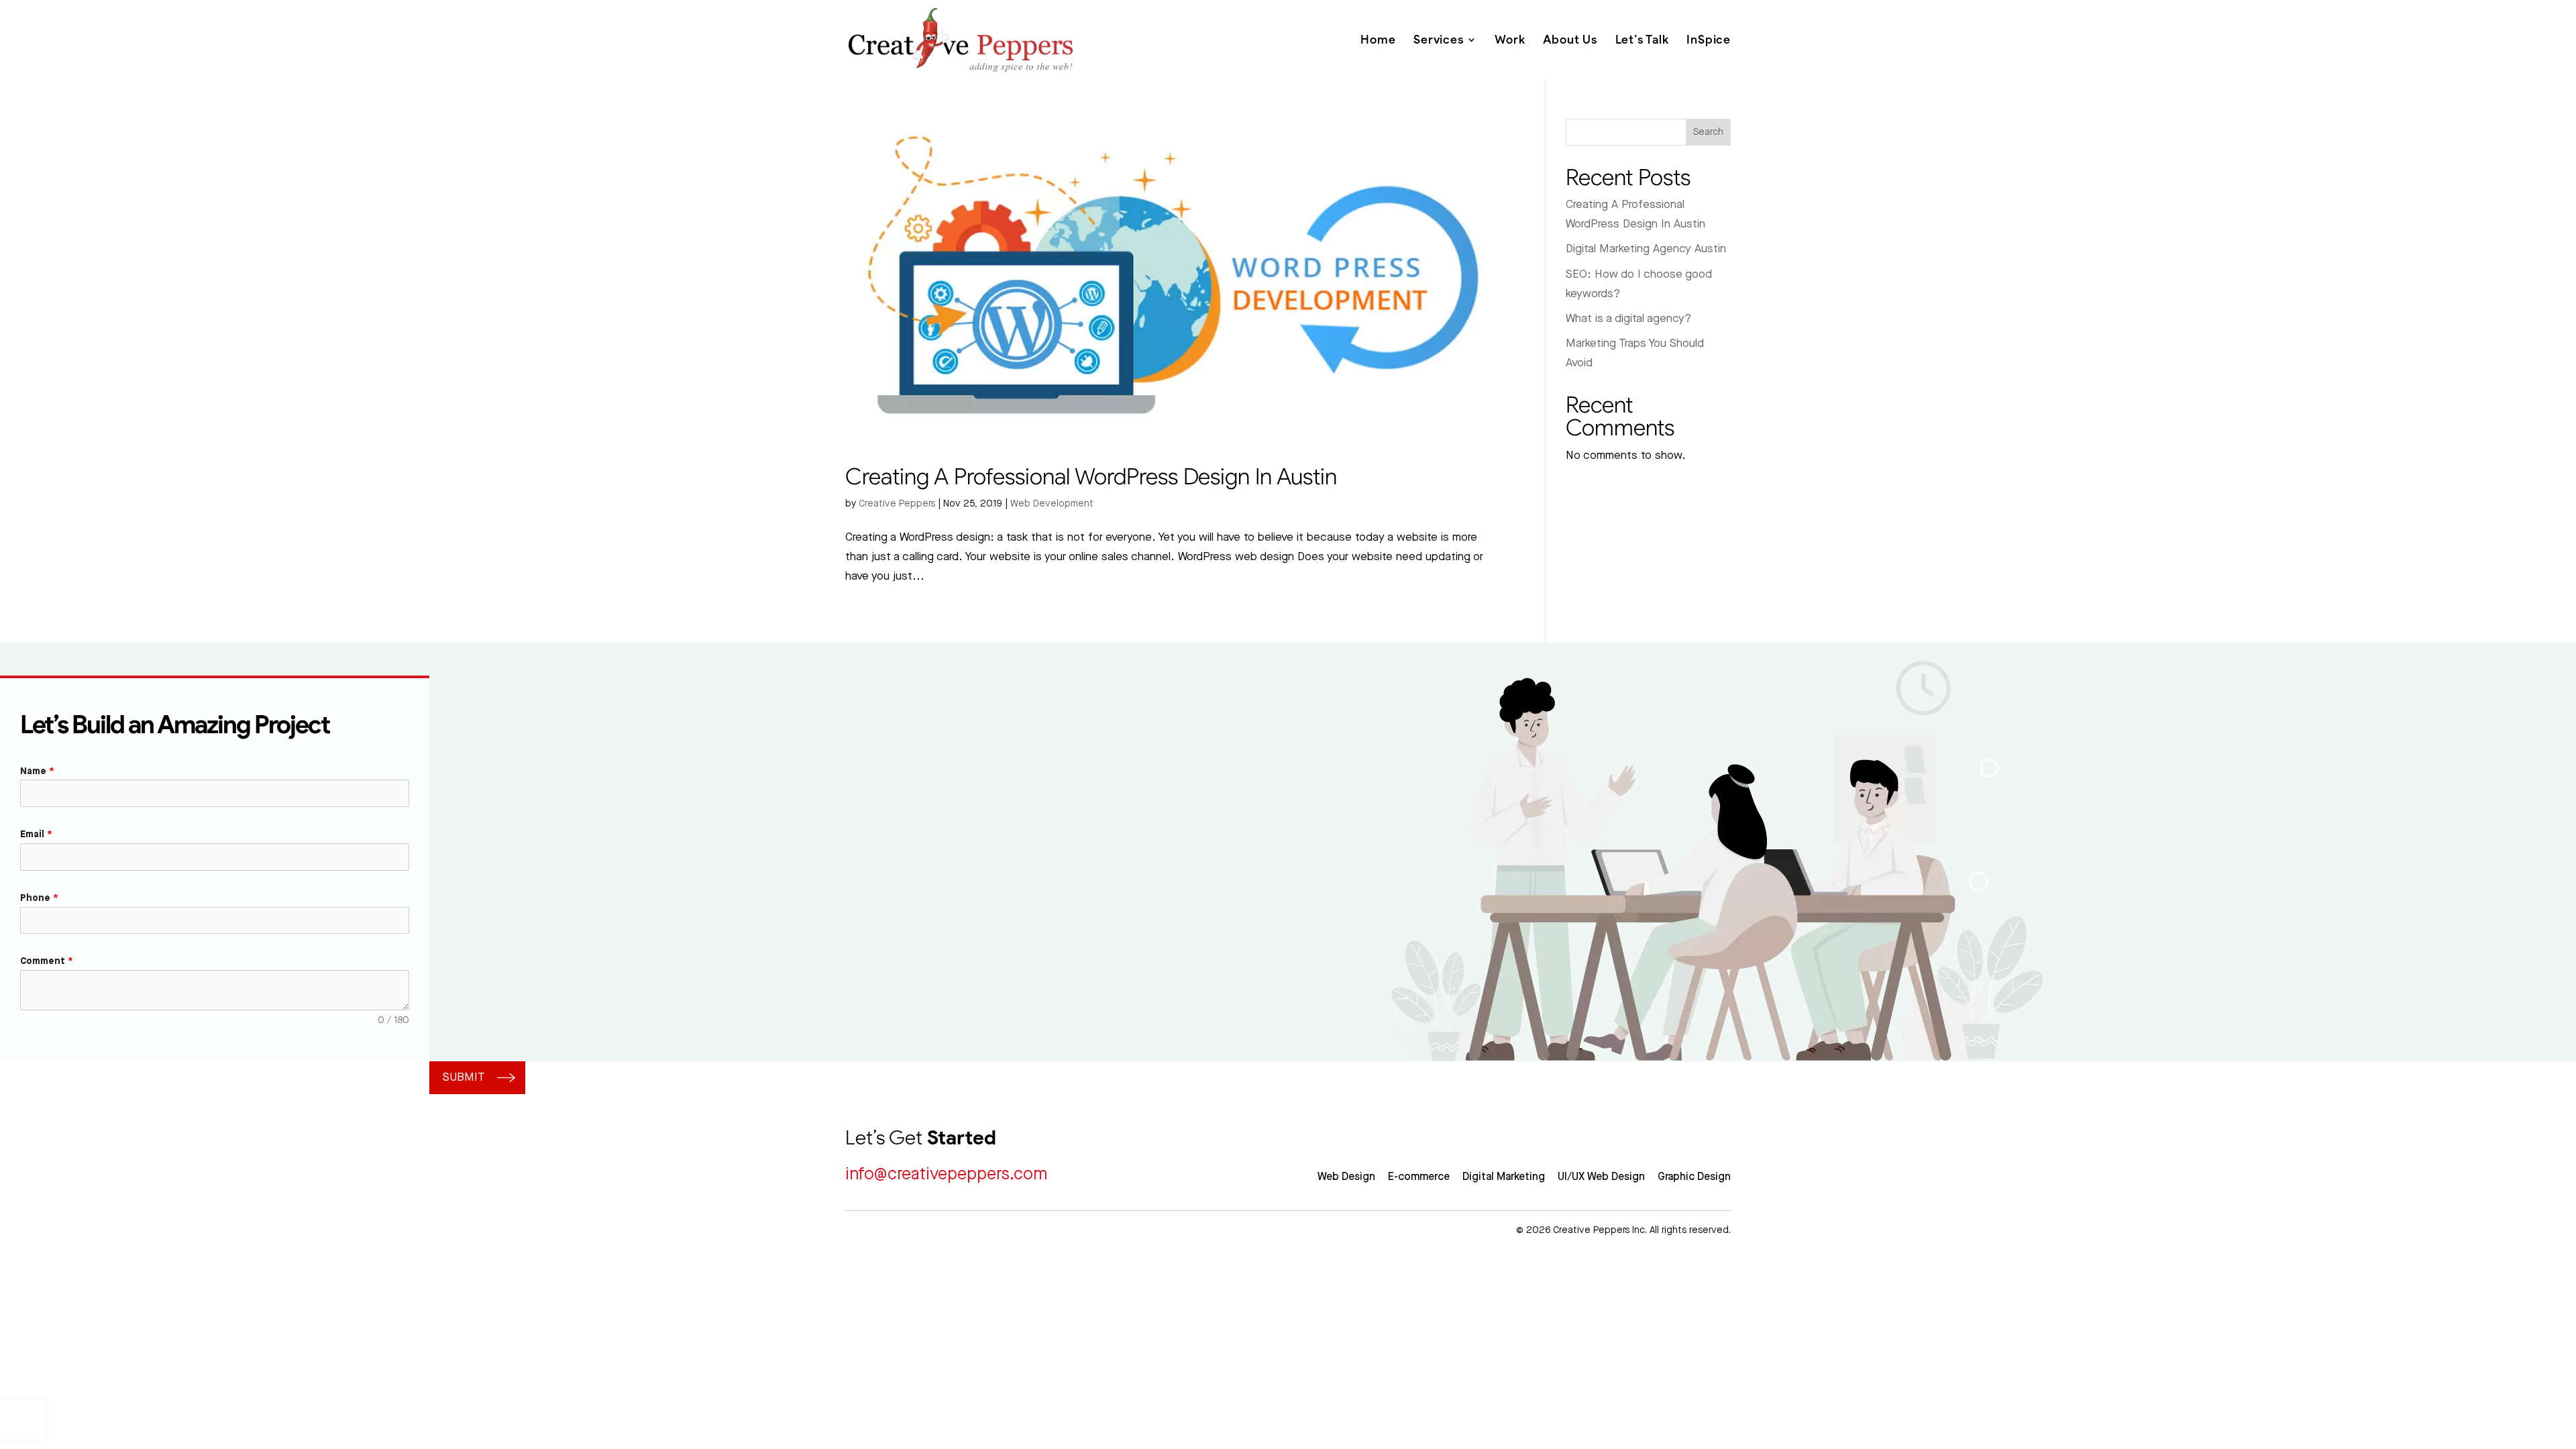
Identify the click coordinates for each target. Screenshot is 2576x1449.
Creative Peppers (897, 504)
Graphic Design (1694, 1177)
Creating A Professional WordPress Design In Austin (1091, 476)
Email (36, 835)
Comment (47, 961)
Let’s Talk (1642, 40)
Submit (464, 1077)
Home (1378, 40)
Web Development (1052, 504)
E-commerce (1419, 1177)
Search (1708, 132)
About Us (1570, 40)
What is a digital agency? (1628, 319)
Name (37, 771)
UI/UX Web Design (1601, 1177)
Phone (39, 898)
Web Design (1346, 1177)
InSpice (1709, 40)
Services (1438, 40)
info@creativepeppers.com (946, 1174)
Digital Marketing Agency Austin (1646, 249)
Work (1510, 40)
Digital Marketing (1504, 1177)
